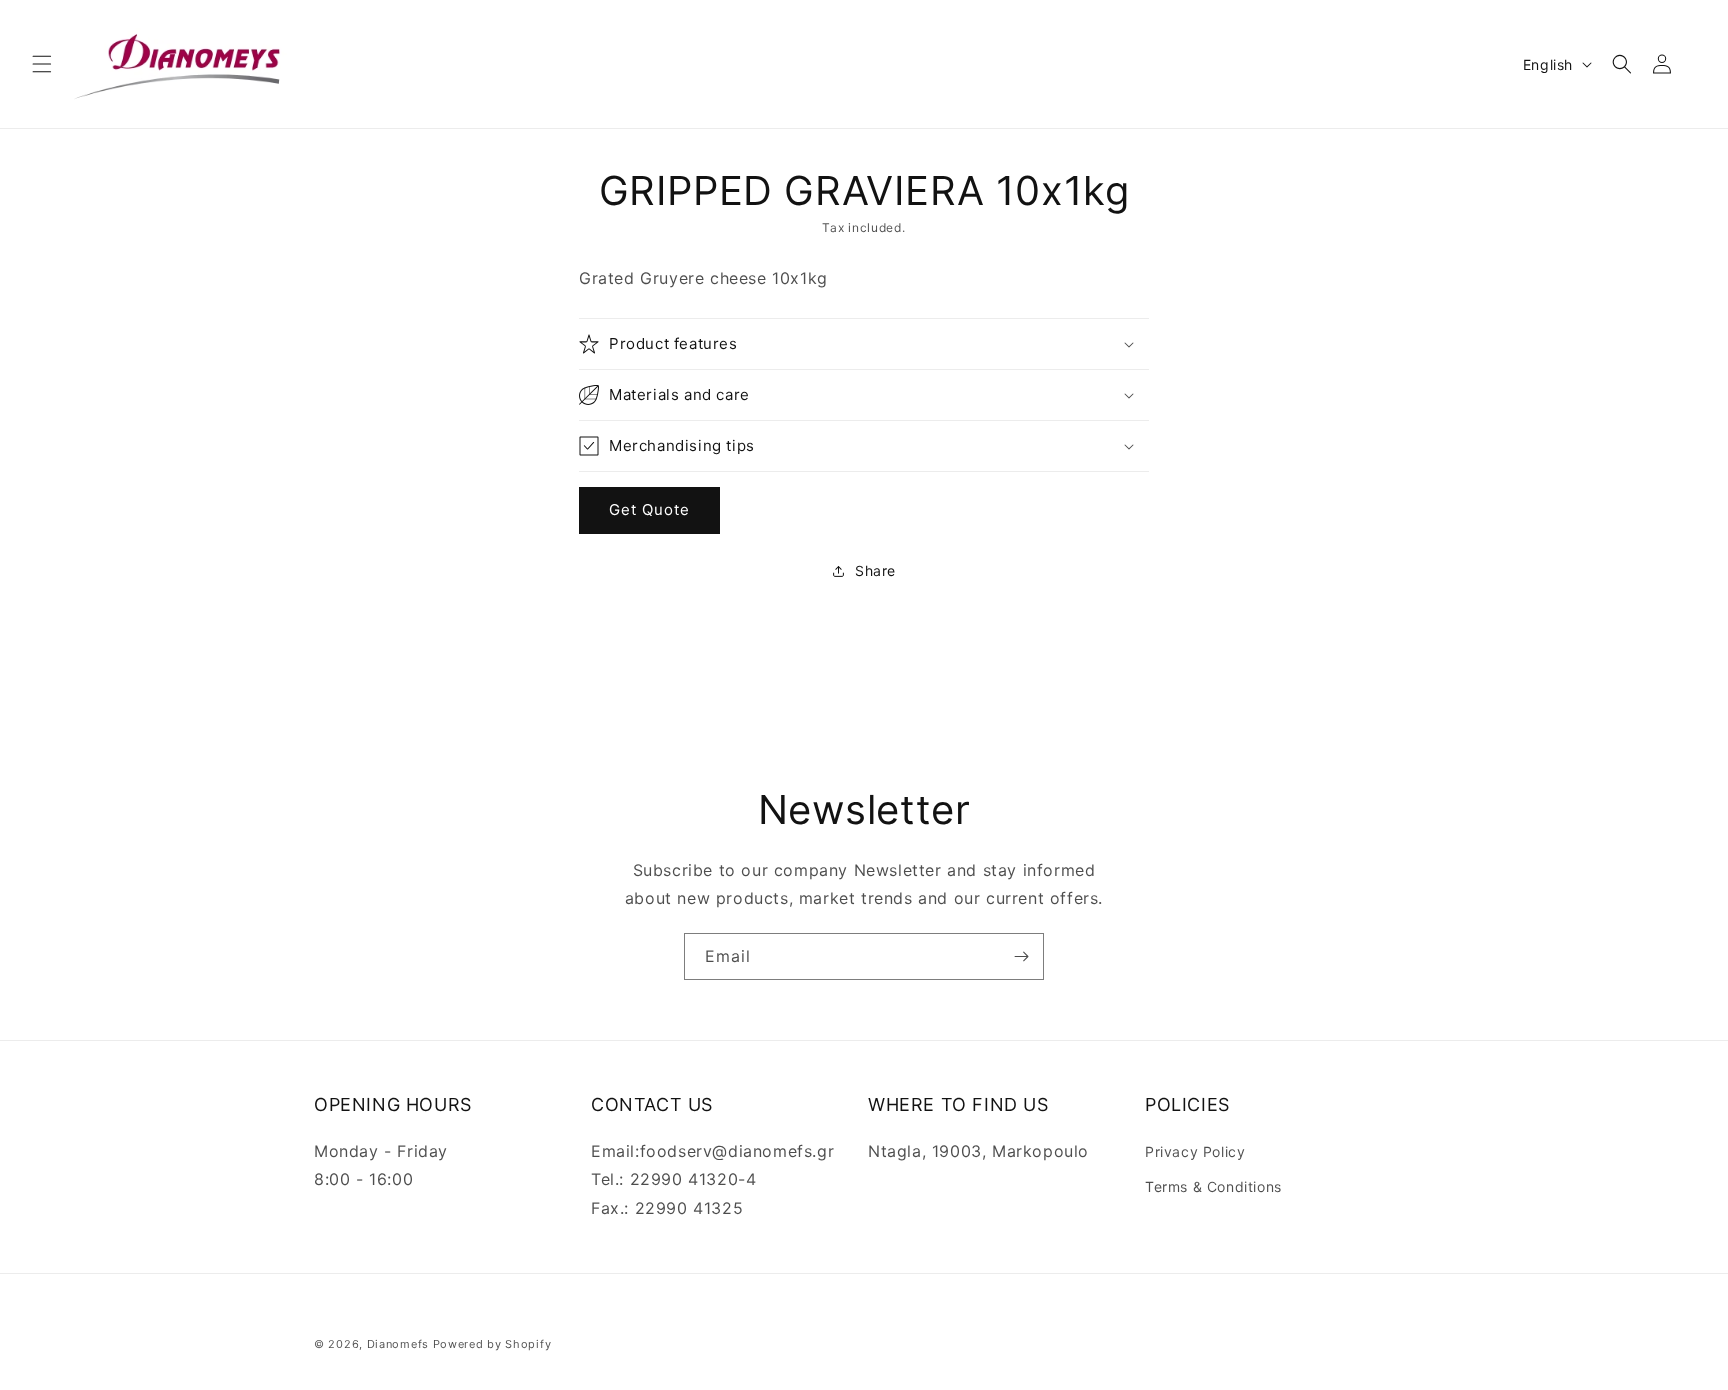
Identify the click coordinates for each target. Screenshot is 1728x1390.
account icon (1666, 64)
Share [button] (875, 570)
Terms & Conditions (1213, 1186)
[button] (42, 64)
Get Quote (649, 509)
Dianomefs (398, 1344)
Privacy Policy (1195, 1151)
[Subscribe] (1021, 956)
